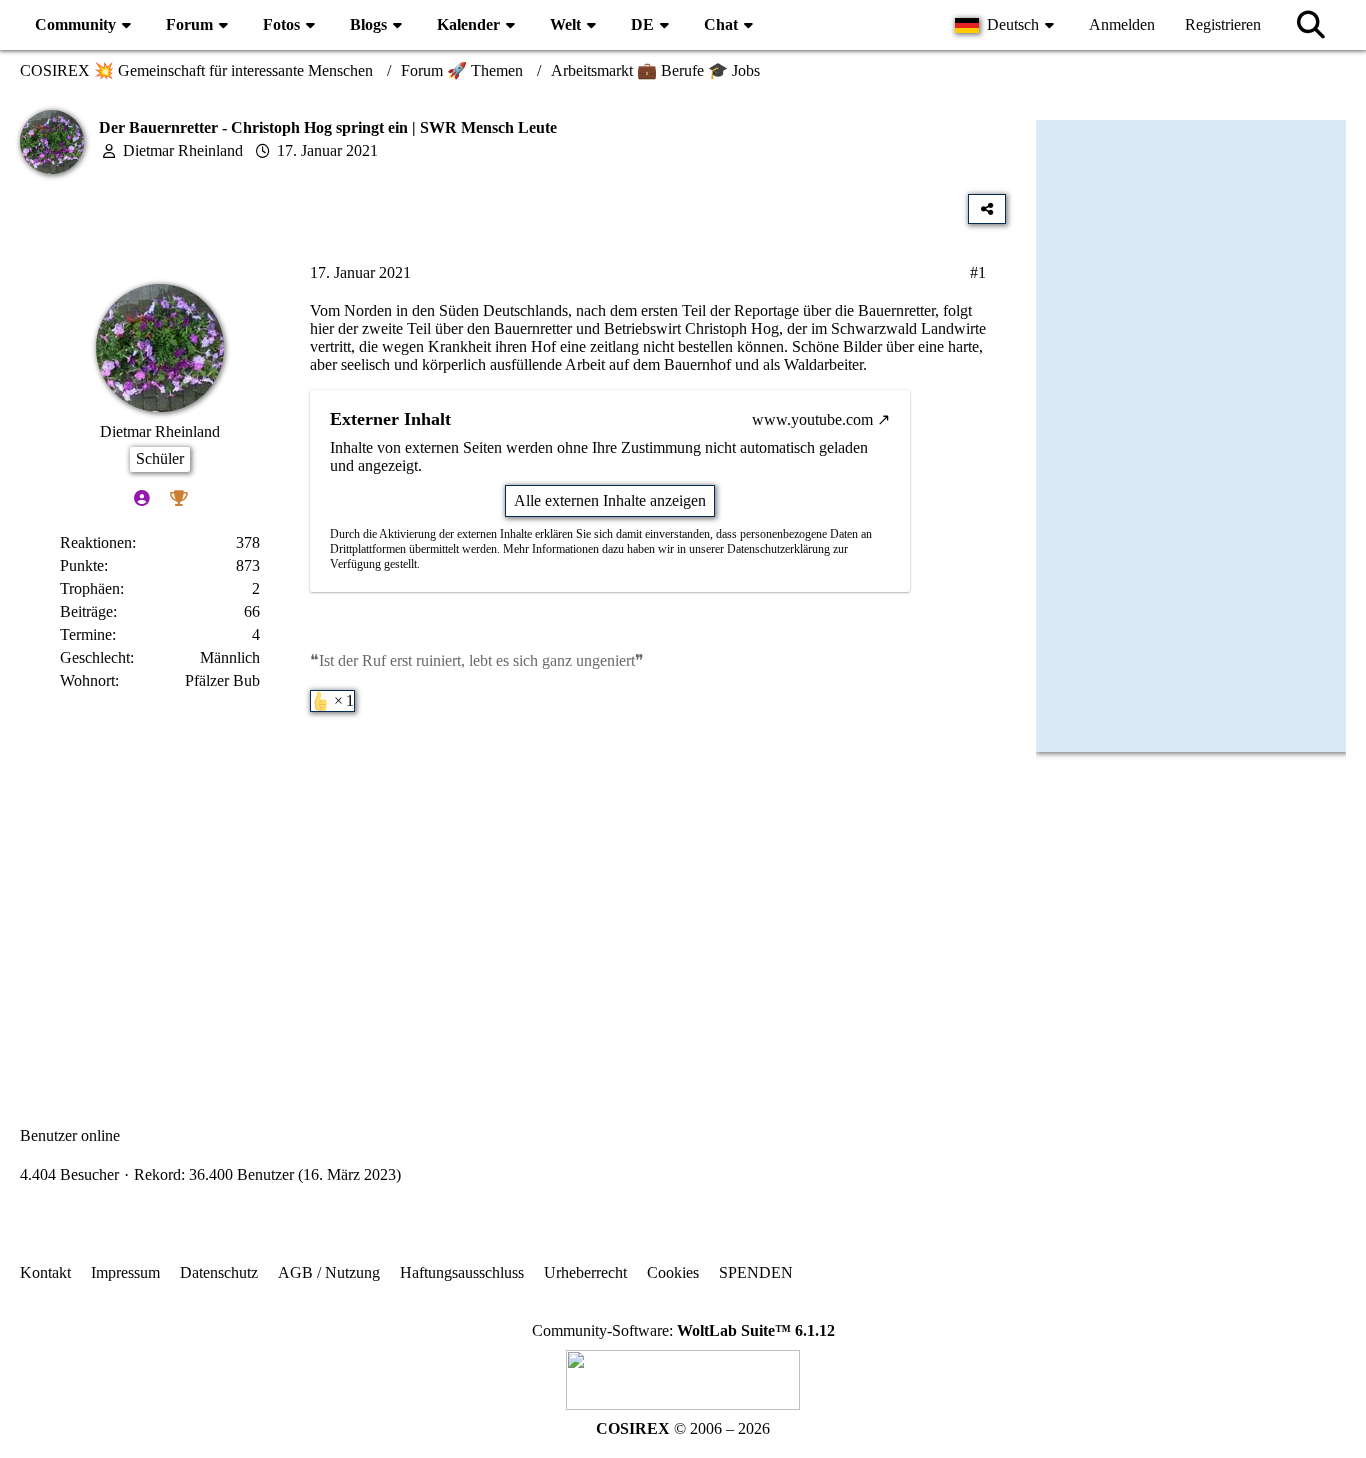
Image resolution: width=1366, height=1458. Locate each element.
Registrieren (1223, 24)
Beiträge (86, 611)
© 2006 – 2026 (683, 1428)
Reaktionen (96, 542)
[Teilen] (987, 209)
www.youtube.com (812, 419)
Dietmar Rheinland (183, 150)
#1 (978, 272)
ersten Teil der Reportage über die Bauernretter (788, 310)
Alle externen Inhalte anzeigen (610, 500)
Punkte (82, 565)
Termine (86, 634)
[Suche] (1311, 25)
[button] (1007, 25)
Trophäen (90, 588)
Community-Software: (683, 1330)
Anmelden (1122, 24)
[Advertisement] (513, 892)
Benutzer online (70, 1135)
